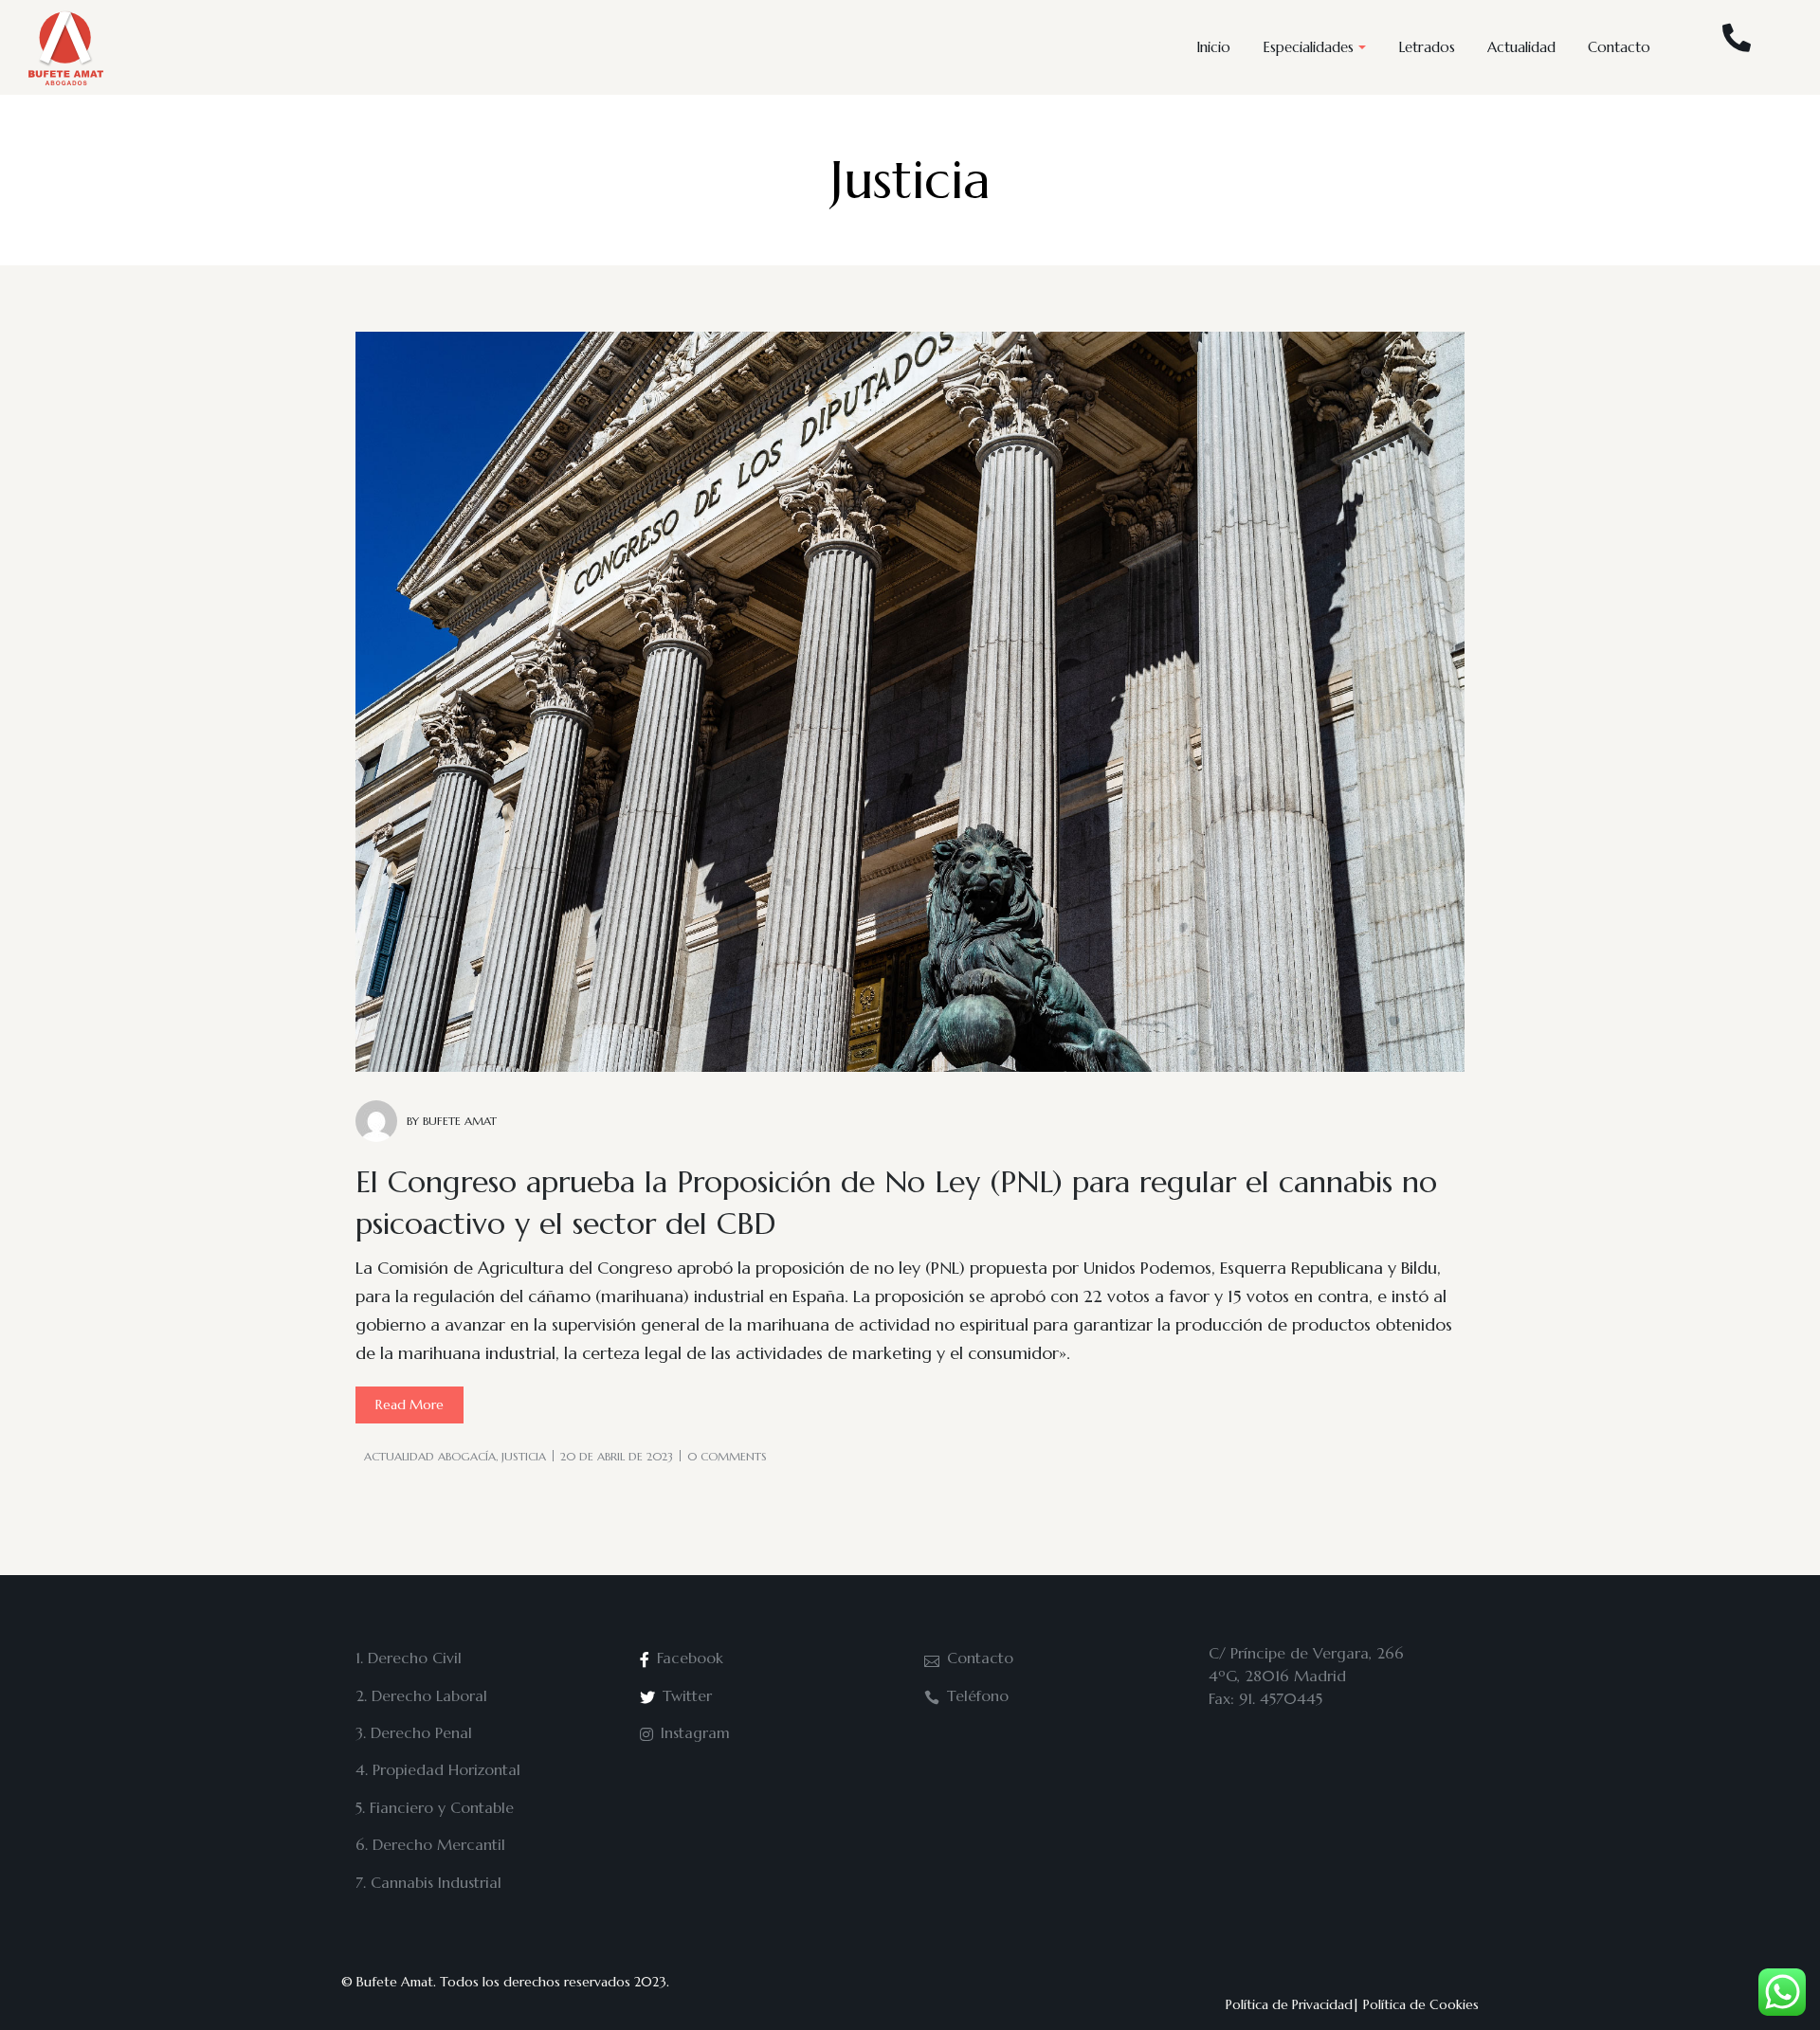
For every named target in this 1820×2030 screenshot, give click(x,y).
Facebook (690, 1658)
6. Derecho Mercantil (430, 1844)
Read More (409, 1405)
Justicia (524, 1456)
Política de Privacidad (1289, 2004)
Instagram (695, 1732)
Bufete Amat (395, 1982)
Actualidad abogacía (430, 1456)
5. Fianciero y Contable (435, 1807)
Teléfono (978, 1695)
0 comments (727, 1456)
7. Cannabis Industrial (428, 1882)
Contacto (980, 1658)
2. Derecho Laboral (421, 1695)
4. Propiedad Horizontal (438, 1769)
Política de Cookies (1421, 2004)
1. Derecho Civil (409, 1658)
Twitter (687, 1695)
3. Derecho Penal (414, 1732)
